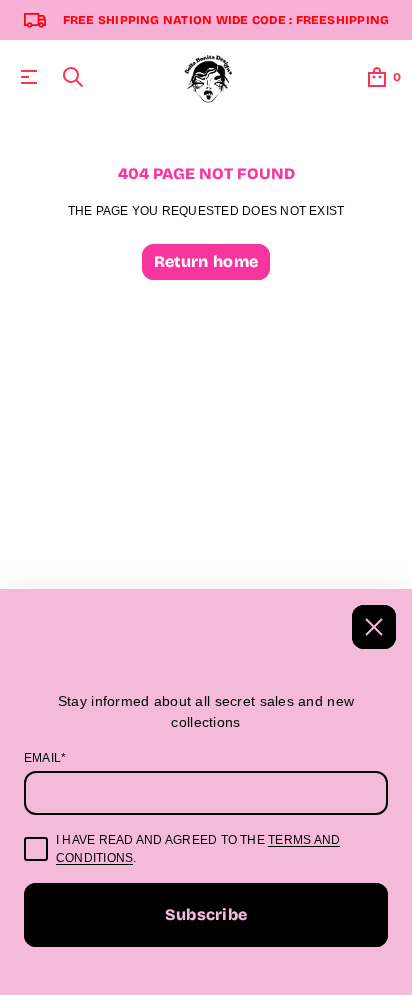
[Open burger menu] (29, 77)
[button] (73, 77)
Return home (206, 261)
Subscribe (206, 914)
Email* (45, 758)
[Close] (374, 627)
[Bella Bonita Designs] (209, 77)
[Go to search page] (73, 77)
